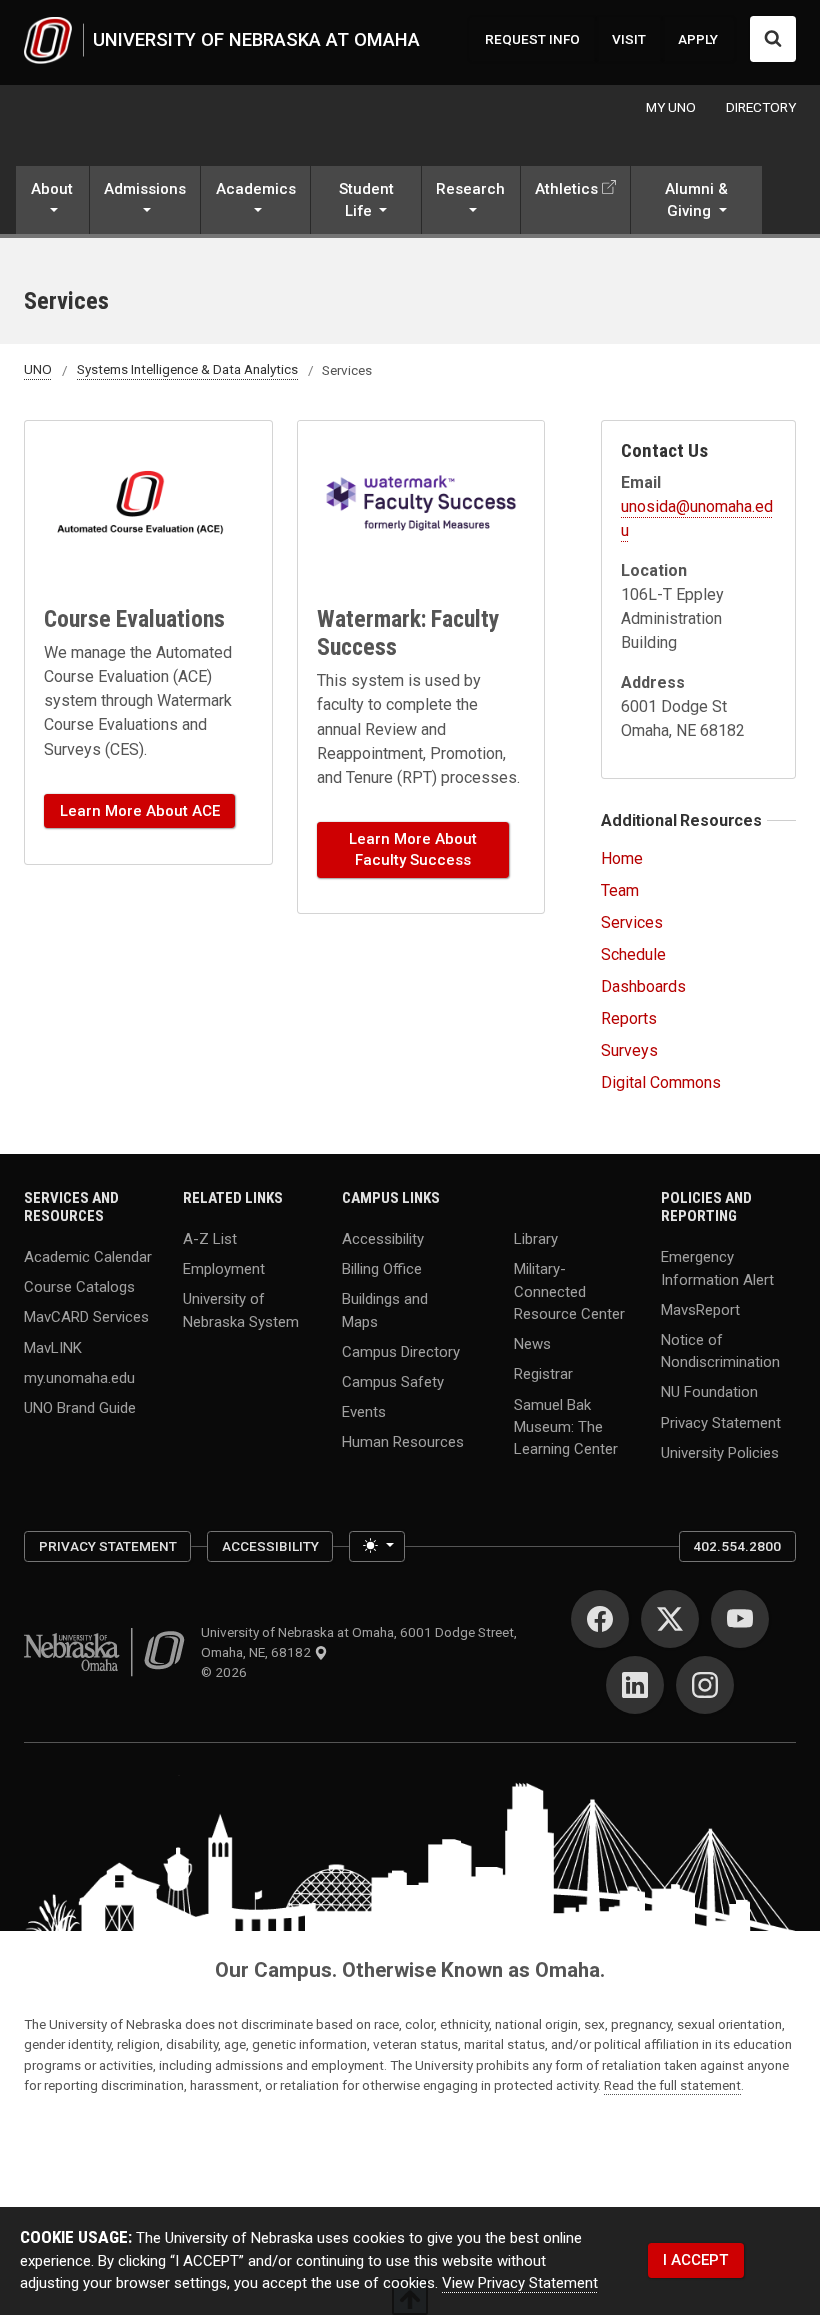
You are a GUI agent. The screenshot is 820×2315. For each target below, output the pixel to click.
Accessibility (383, 1239)
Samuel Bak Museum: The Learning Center (566, 1426)
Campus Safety (393, 1382)
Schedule (633, 954)
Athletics (566, 189)
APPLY (698, 39)
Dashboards (643, 986)
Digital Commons (661, 1082)
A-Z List (210, 1239)
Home (622, 858)
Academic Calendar (88, 1257)
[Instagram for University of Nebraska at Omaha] (705, 1685)
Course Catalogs (79, 1287)
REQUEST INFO (532, 39)
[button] (52, 201)
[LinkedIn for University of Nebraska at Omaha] (635, 1685)
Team (620, 890)
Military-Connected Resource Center (569, 1291)
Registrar (543, 1374)
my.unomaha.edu (79, 1377)
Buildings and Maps (385, 1310)
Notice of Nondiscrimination (720, 1350)
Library (536, 1239)
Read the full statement (672, 2085)
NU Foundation (709, 1392)
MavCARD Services (86, 1317)
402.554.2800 (737, 1546)
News (532, 1344)
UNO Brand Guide (80, 1407)
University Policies (720, 1452)
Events (364, 1412)
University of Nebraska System (241, 1310)
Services (632, 922)
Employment (224, 1269)
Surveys (629, 1050)
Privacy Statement (721, 1422)
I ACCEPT (695, 2260)
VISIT (629, 39)
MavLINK (53, 1347)
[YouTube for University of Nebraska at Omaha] (740, 1619)
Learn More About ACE (140, 811)
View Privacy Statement (520, 2283)
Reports (629, 1018)
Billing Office (382, 1269)
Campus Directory (401, 1352)
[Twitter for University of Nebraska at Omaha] (670, 1619)
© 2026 (227, 1672)
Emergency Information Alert (717, 1268)
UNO (38, 370)
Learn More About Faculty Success (413, 849)
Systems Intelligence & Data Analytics (187, 370)
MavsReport (700, 1309)
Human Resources (403, 1442)
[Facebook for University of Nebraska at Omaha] (600, 1619)
